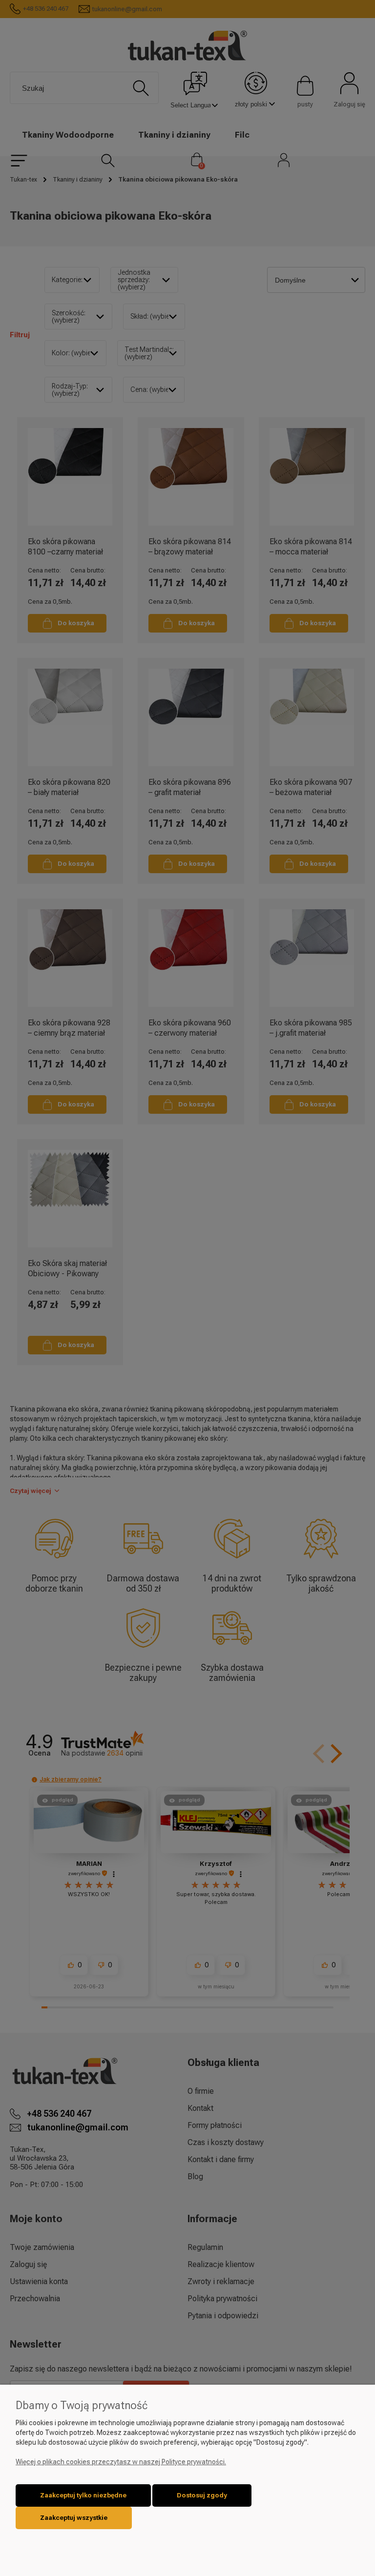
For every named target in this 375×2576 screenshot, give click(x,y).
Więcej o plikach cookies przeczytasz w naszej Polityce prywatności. (121, 2462)
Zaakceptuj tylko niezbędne (83, 2495)
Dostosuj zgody (202, 2495)
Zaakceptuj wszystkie (74, 2518)
